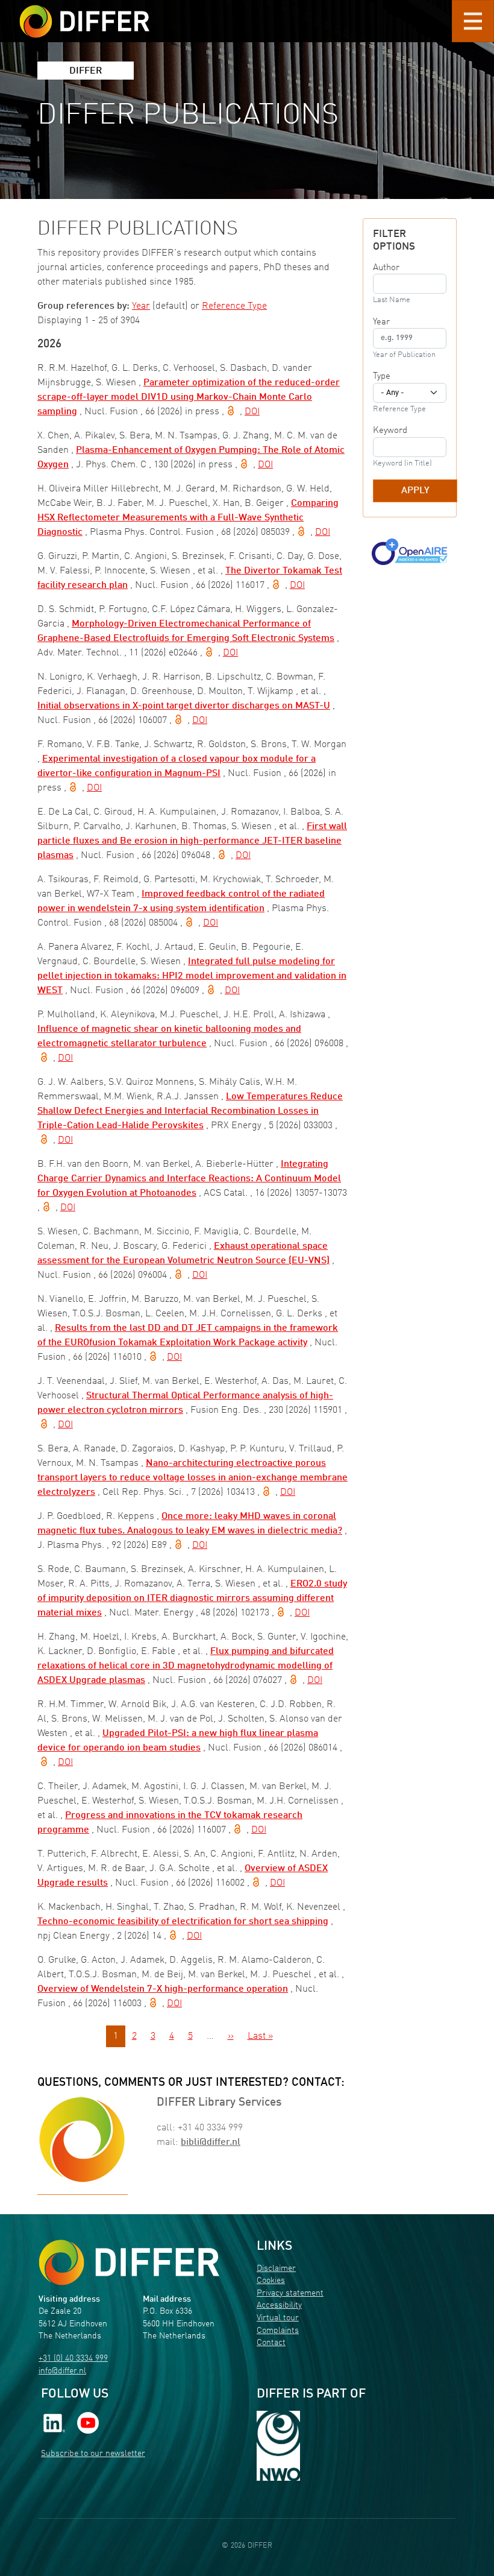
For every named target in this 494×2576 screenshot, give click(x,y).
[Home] (129, 2262)
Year (141, 306)
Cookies (271, 2281)
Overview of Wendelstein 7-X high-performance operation (163, 1989)
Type (382, 376)
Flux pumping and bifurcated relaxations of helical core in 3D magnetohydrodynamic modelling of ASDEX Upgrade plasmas (186, 1666)
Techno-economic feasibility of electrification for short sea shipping (183, 1922)
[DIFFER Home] (84, 14)
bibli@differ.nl (211, 2142)
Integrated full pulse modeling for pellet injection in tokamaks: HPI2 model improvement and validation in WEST (192, 976)
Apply (415, 491)
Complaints (278, 2331)
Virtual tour (278, 2318)
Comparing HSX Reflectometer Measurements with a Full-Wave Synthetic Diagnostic (188, 518)
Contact (271, 2343)
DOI (252, 412)
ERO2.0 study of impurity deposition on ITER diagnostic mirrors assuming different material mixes (192, 1599)
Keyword (390, 431)
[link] (54, 2423)
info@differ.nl (62, 2371)
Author (386, 268)
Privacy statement (290, 2293)
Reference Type (234, 306)
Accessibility (279, 2306)
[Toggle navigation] (473, 21)
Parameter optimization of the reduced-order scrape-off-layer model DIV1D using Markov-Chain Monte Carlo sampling (189, 397)
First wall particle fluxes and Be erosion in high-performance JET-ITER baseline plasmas (192, 841)
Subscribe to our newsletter (93, 2454)
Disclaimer (276, 2269)
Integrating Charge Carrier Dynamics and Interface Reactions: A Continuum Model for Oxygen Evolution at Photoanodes (189, 1179)
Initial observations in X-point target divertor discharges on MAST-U (184, 706)
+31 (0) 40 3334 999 (73, 2359)
